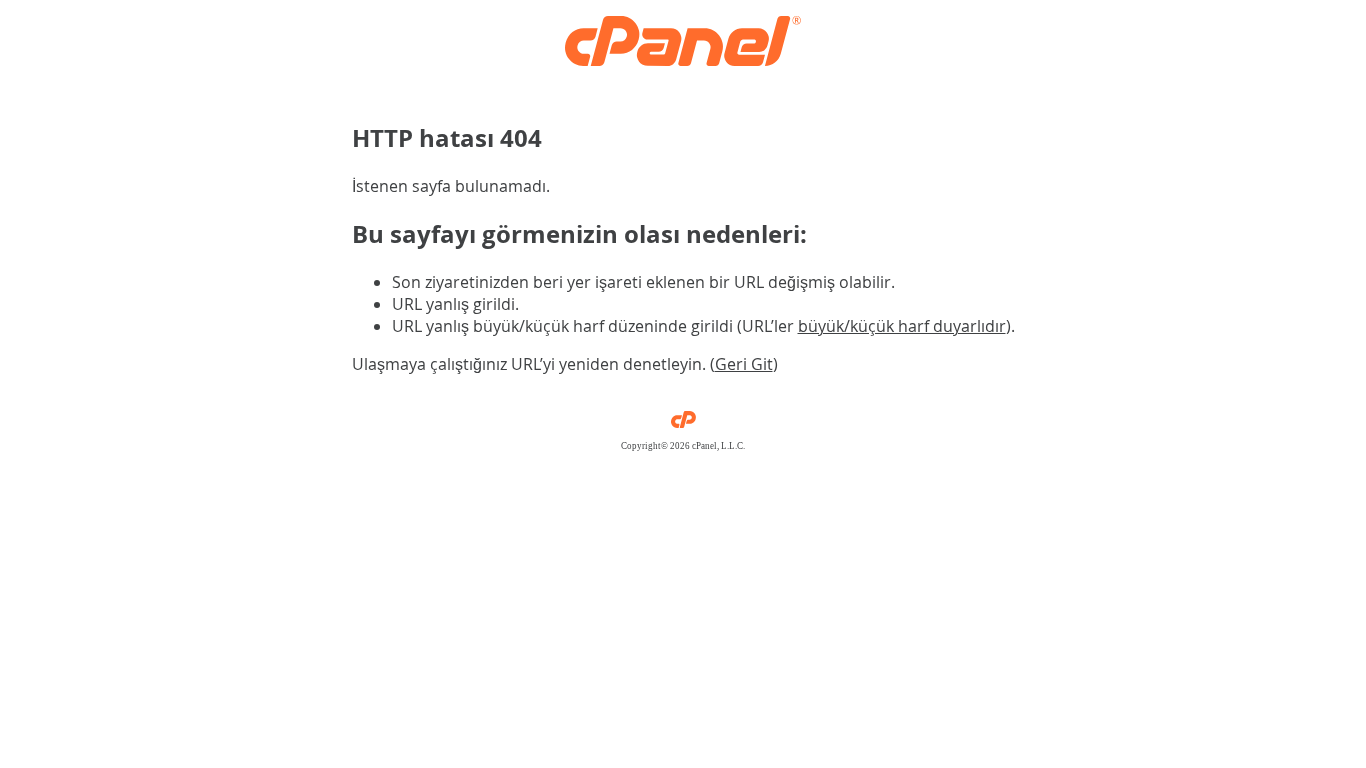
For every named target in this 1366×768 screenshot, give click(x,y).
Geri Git (744, 364)
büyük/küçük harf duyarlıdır (902, 326)
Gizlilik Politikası (683, 456)
